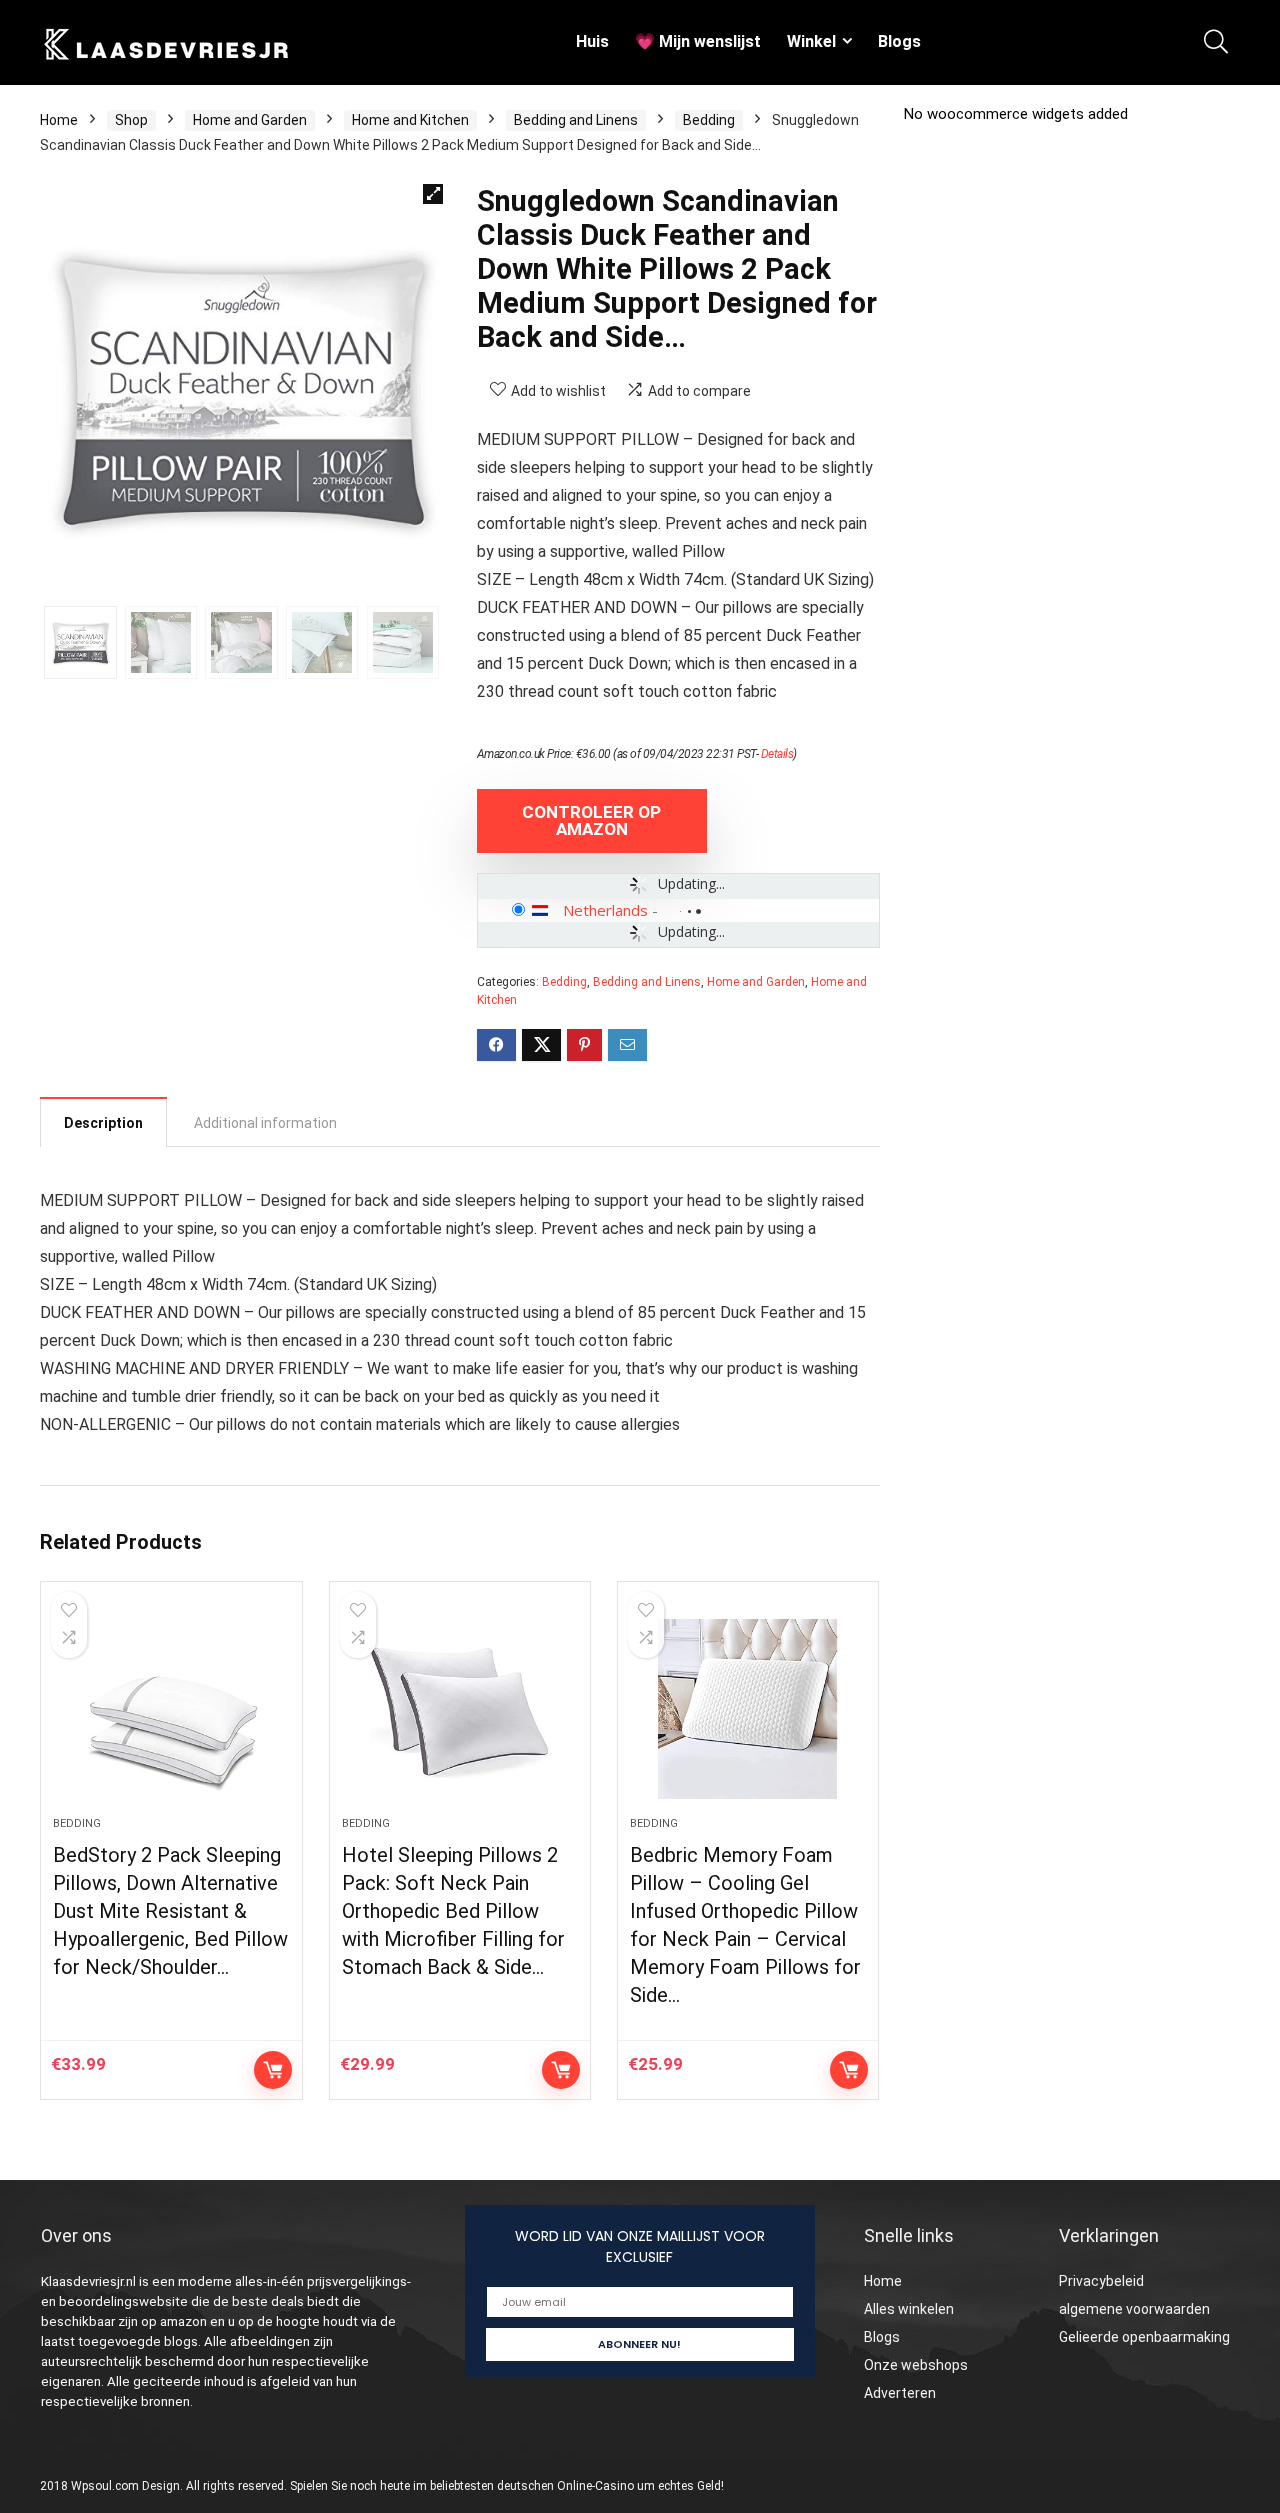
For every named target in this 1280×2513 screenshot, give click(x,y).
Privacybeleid (1101, 2281)
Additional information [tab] (265, 1123)
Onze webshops (916, 2365)
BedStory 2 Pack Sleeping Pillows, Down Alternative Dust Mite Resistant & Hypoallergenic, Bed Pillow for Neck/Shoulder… (170, 1911)
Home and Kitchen (410, 120)
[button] (433, 194)
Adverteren (900, 2393)
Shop (131, 120)
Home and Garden (250, 120)
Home (59, 120)
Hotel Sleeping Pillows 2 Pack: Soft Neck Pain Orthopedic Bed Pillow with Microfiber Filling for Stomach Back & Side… (453, 1911)
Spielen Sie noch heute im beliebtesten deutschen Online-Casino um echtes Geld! (507, 2486)
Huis (592, 41)
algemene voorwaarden (1134, 2309)
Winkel (811, 41)
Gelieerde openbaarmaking (1144, 2337)
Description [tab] (103, 1123)
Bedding (709, 120)
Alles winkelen (909, 2309)
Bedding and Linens (576, 120)
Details (777, 754)
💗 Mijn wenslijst (698, 41)
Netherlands (605, 910)
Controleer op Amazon (591, 820)
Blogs (899, 41)
